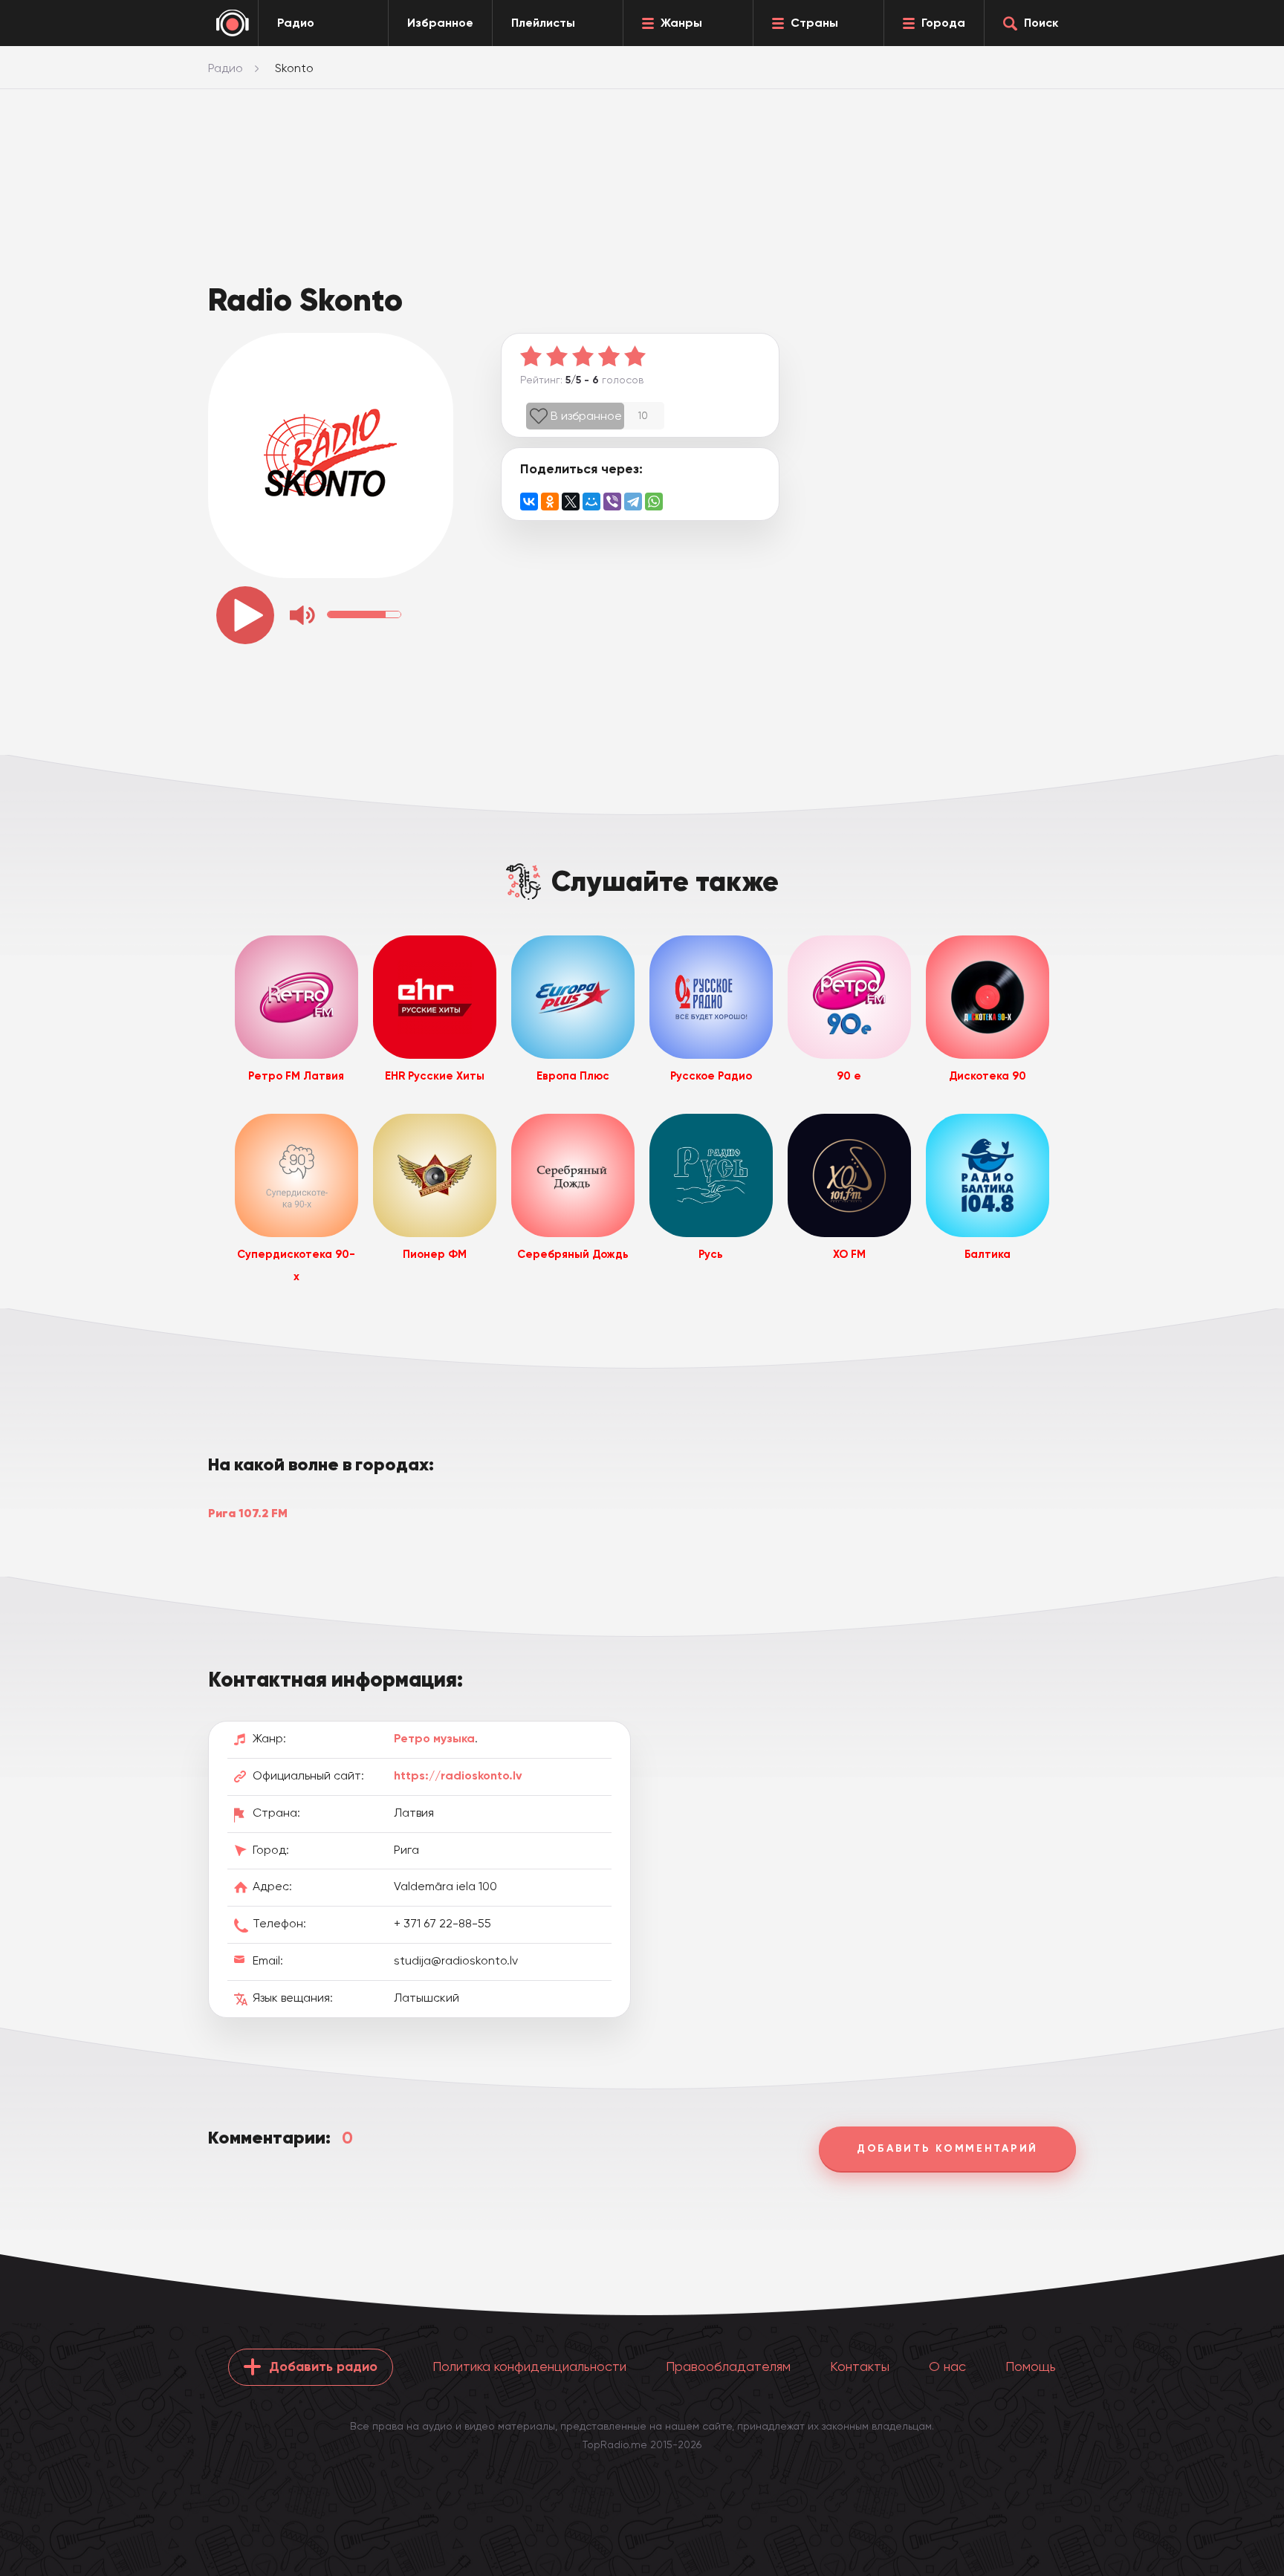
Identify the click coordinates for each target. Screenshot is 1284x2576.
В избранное (586, 416)
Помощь (1031, 2366)
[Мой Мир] (591, 502)
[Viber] (612, 502)
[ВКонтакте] (529, 502)
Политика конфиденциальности (529, 2366)
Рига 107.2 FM (248, 1513)
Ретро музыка (434, 1738)
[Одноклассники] (550, 502)
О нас (947, 2366)
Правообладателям (728, 2366)
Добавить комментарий (947, 2148)
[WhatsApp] (654, 502)
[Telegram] (633, 502)
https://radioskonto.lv (458, 1775)
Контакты (860, 2366)
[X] (571, 502)
